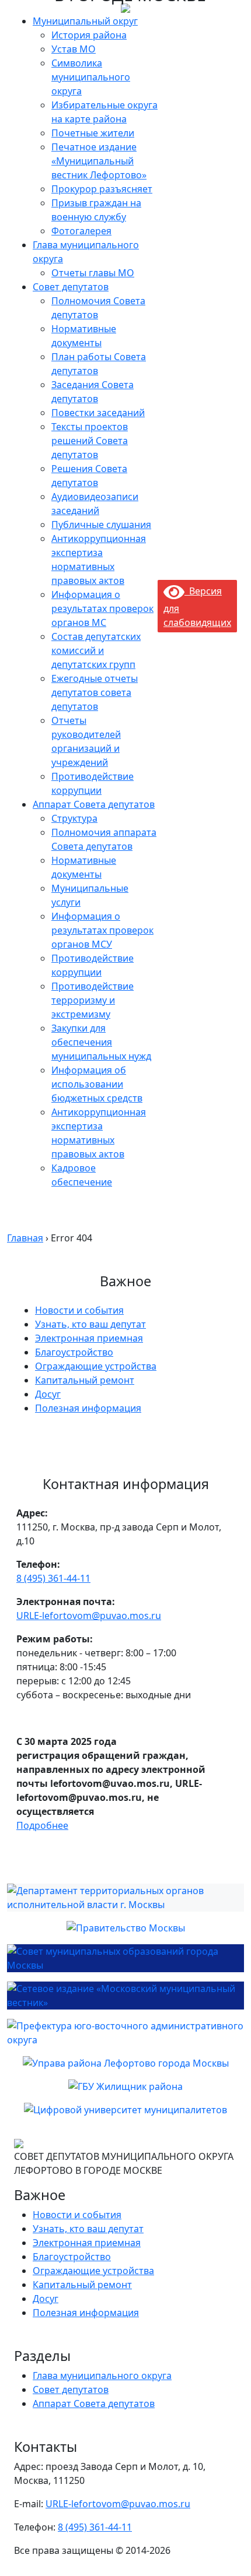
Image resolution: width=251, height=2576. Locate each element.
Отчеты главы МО (93, 273)
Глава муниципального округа (102, 2376)
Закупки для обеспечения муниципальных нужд (101, 1042)
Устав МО (74, 49)
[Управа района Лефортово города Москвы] (125, 2063)
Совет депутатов (71, 287)
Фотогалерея (81, 231)
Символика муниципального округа (91, 77)
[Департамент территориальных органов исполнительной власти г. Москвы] (125, 1898)
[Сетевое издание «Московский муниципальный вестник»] (125, 1996)
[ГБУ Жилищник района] (125, 2086)
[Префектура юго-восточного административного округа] (125, 2033)
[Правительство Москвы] (125, 1928)
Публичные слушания (101, 525)
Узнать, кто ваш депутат (90, 1324)
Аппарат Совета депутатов (94, 804)
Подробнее (42, 1825)
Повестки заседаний (98, 413)
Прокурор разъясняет (102, 189)
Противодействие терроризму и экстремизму (93, 1000)
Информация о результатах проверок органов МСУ (102, 930)
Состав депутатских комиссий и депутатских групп (96, 650)
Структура (74, 818)
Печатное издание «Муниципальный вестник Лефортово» (99, 161)
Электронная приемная (89, 1338)
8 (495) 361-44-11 (53, 1578)
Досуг (48, 1394)
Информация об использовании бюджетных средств (97, 1084)
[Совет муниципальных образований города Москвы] (125, 1958)
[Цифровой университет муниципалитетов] (125, 2110)
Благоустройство (74, 1352)
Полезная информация (88, 1408)
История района (89, 35)
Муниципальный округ (85, 21)
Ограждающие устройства (96, 1366)
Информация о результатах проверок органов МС (102, 608)
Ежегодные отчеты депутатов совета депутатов (95, 692)
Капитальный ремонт (85, 1380)
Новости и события (79, 1310)
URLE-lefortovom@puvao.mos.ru (89, 1616)
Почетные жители (93, 133)
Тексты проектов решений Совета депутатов (90, 441)
